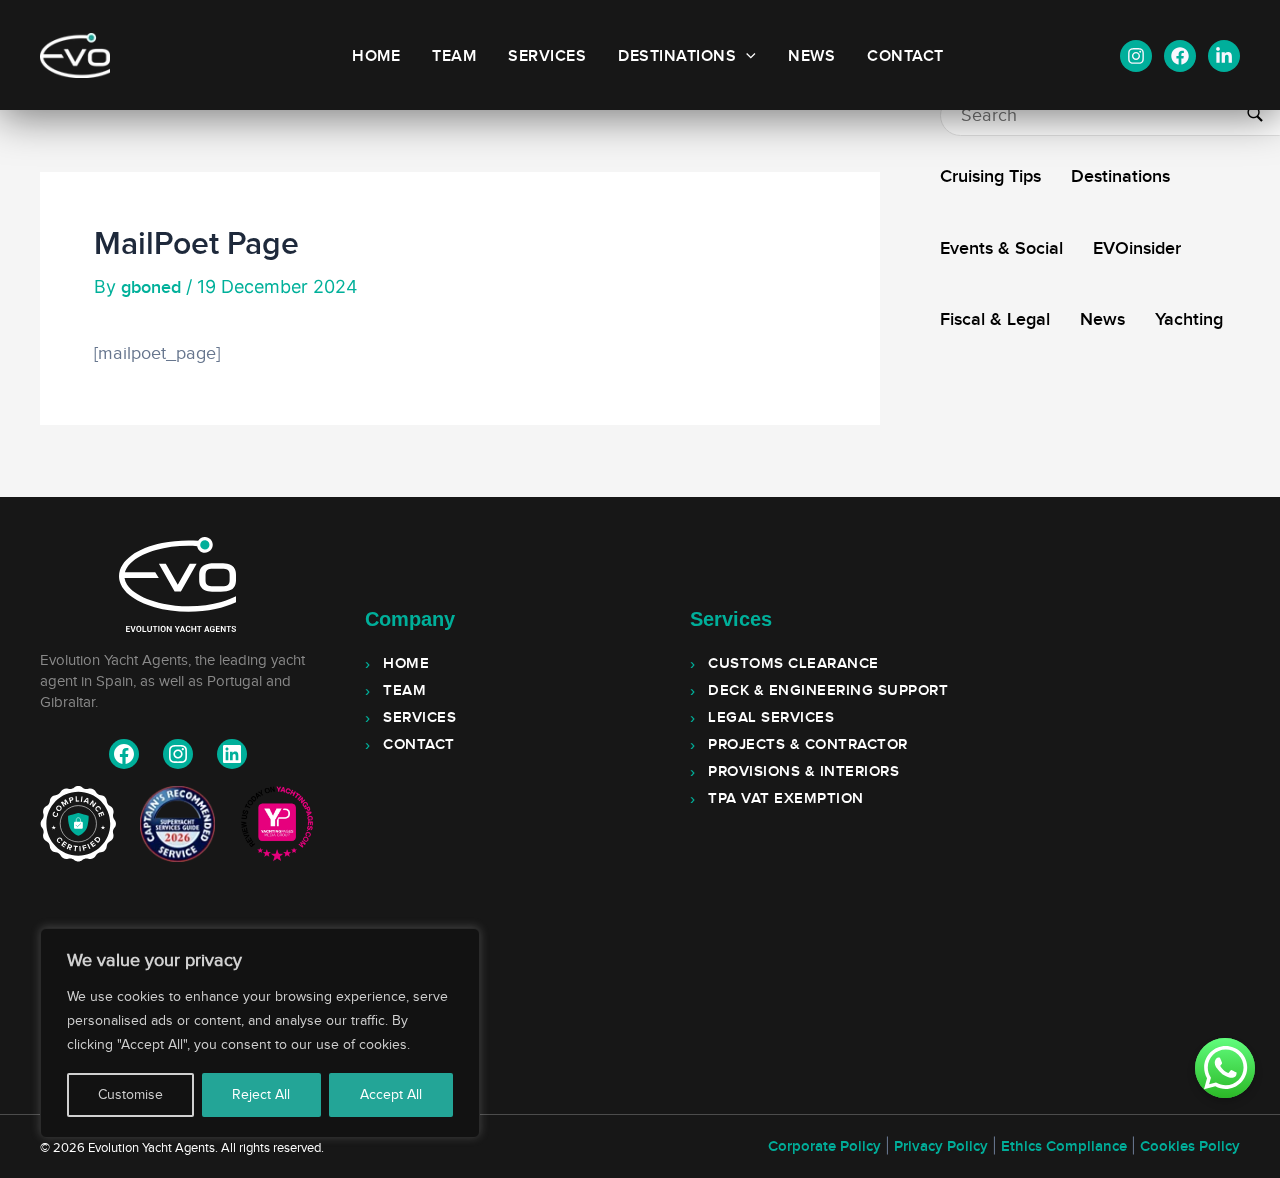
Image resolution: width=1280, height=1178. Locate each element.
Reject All (261, 1095)
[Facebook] (1180, 56)
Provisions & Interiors (803, 772)
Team (454, 56)
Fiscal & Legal (995, 319)
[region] (260, 1033)
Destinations (677, 56)
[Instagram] (1136, 56)
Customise (130, 1095)
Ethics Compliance (1064, 1147)
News (811, 56)
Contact (905, 56)
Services (547, 56)
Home (376, 56)
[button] (746, 57)
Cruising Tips (990, 176)
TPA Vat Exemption (786, 799)
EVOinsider (1137, 248)
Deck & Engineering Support (828, 691)
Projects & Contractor (808, 745)
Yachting (1189, 319)
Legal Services (771, 718)
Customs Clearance (793, 664)
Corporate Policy (824, 1147)
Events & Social (1001, 248)
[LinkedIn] (1224, 56)
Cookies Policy (1190, 1147)
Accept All (391, 1095)
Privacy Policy (941, 1147)
